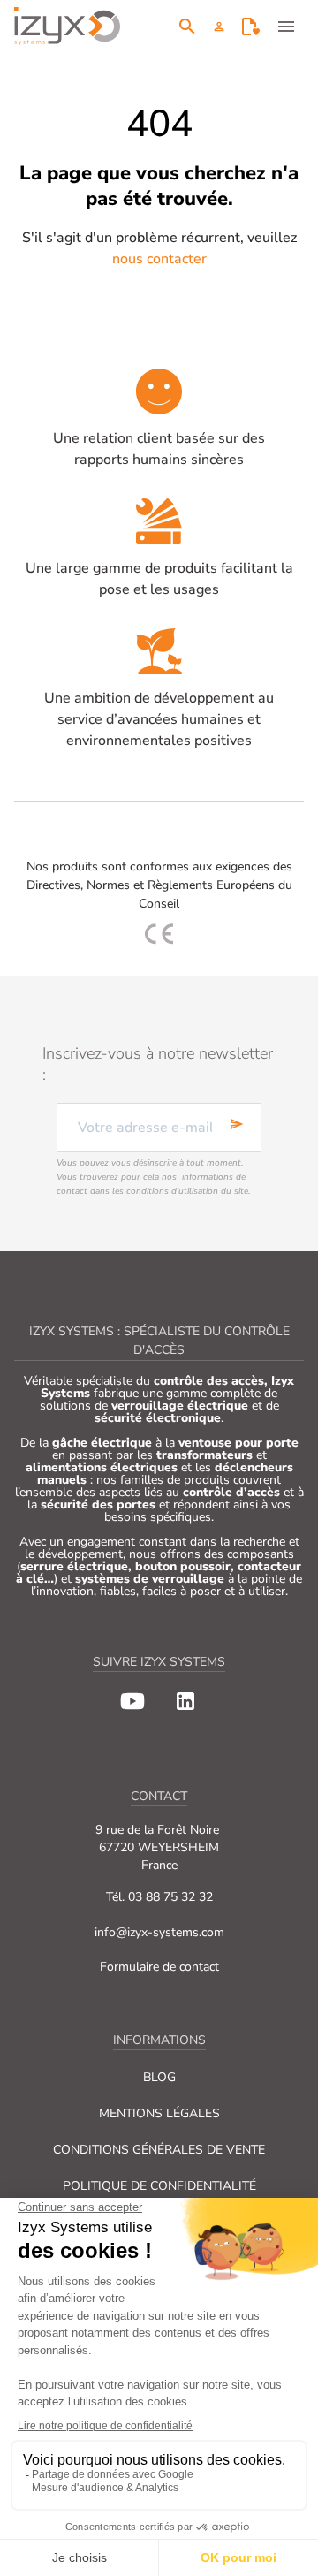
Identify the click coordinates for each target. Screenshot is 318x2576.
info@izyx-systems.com (159, 1932)
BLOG (159, 2077)
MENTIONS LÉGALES (159, 2113)
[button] (219, 27)
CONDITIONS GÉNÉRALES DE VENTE (159, 2150)
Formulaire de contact (159, 1967)
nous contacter (159, 259)
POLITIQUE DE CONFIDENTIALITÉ (159, 2186)
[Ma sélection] (251, 27)
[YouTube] (132, 1701)
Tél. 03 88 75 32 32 (159, 1897)
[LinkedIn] (185, 1701)
